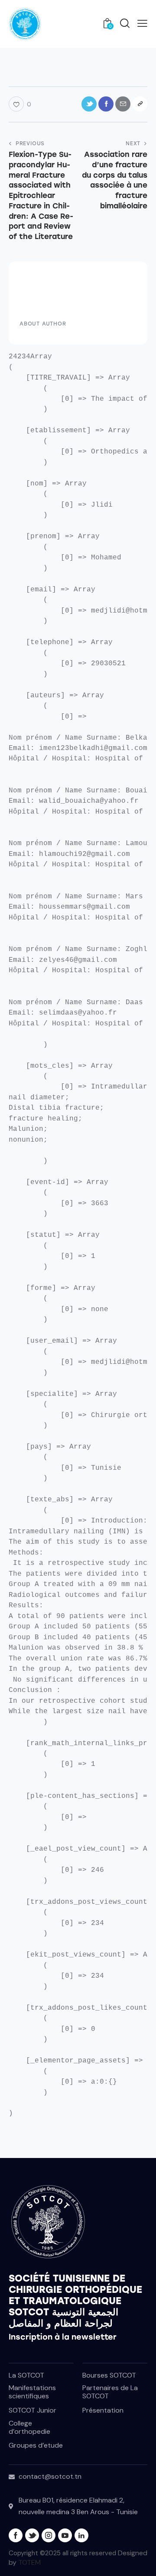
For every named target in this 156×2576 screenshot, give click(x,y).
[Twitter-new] (89, 104)
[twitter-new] (32, 2535)
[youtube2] (65, 2535)
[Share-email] (123, 104)
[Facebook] (106, 104)
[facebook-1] (16, 2535)
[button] (142, 23)
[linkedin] (81, 2535)
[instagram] (49, 2535)
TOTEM (29, 2562)
